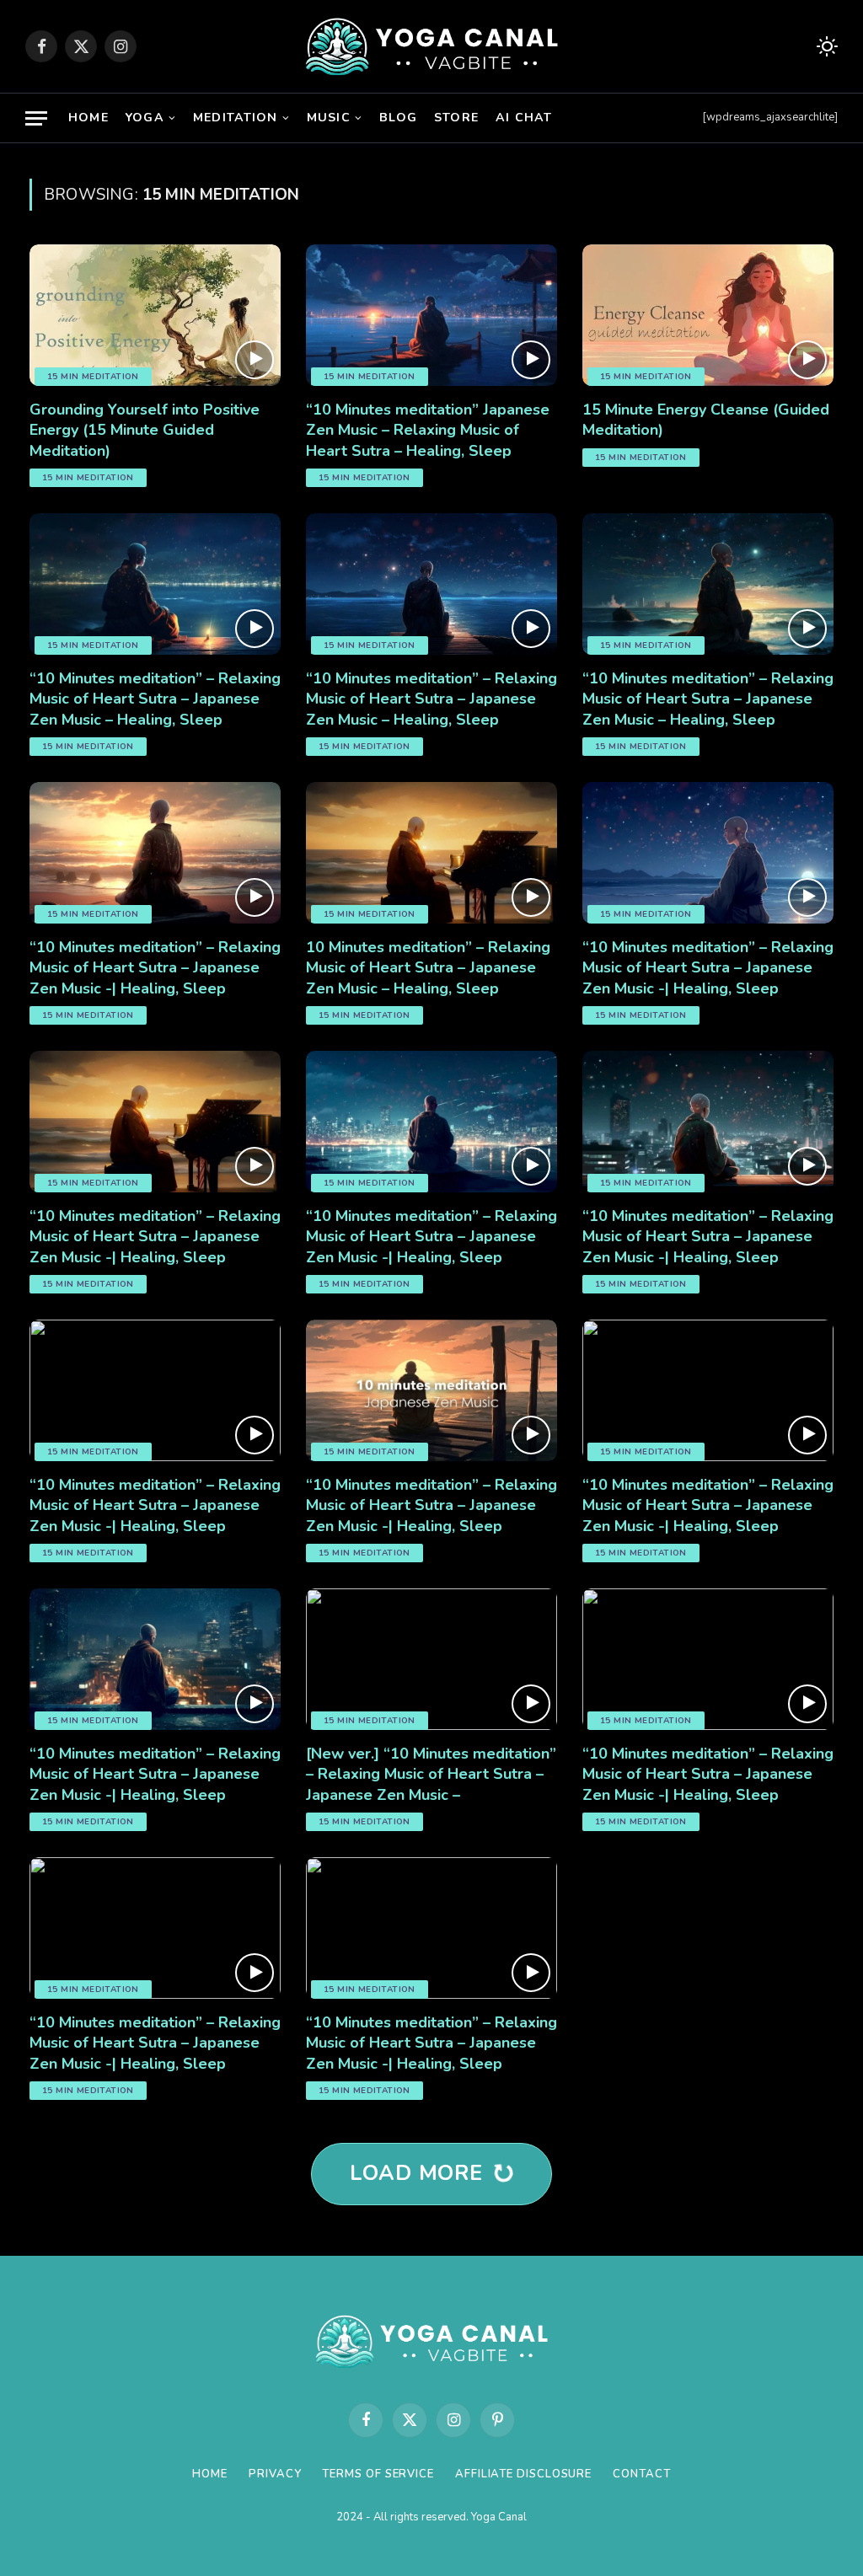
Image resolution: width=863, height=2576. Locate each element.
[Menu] (36, 118)
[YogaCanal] (432, 46)
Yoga (145, 118)
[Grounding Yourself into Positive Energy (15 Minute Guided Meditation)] (155, 315)
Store (456, 118)
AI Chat (524, 118)
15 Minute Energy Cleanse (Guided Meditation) (706, 420)
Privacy (275, 2474)
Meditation (235, 118)
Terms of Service (378, 2474)
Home (88, 118)
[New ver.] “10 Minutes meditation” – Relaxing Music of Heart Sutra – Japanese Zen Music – (431, 1774)
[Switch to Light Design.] (825, 47)
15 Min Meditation (93, 377)
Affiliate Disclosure (523, 2474)
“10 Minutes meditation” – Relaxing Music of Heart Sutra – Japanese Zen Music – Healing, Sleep (155, 699)
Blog (398, 118)
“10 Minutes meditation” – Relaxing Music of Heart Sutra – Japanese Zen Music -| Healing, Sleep (155, 968)
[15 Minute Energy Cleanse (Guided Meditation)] (708, 315)
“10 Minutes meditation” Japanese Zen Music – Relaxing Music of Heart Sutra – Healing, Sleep (428, 430)
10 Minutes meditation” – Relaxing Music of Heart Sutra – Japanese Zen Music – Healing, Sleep (428, 968)
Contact (641, 2474)
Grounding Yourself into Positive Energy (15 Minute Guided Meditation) (145, 430)
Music (329, 118)
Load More (420, 2173)
